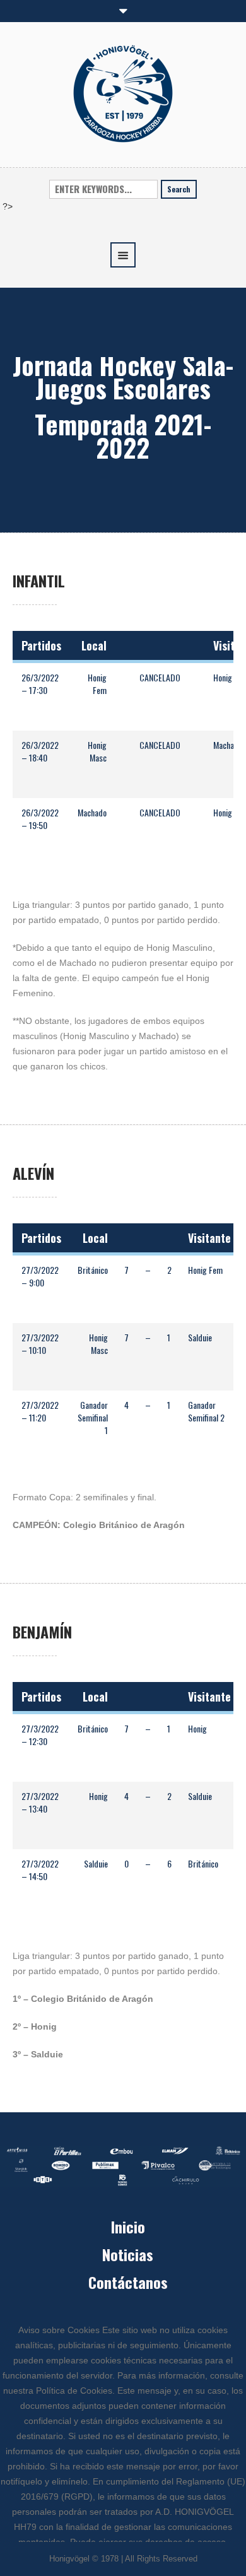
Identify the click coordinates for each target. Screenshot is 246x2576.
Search (179, 189)
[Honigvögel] (123, 93)
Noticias (128, 2254)
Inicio (128, 2226)
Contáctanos (128, 2282)
